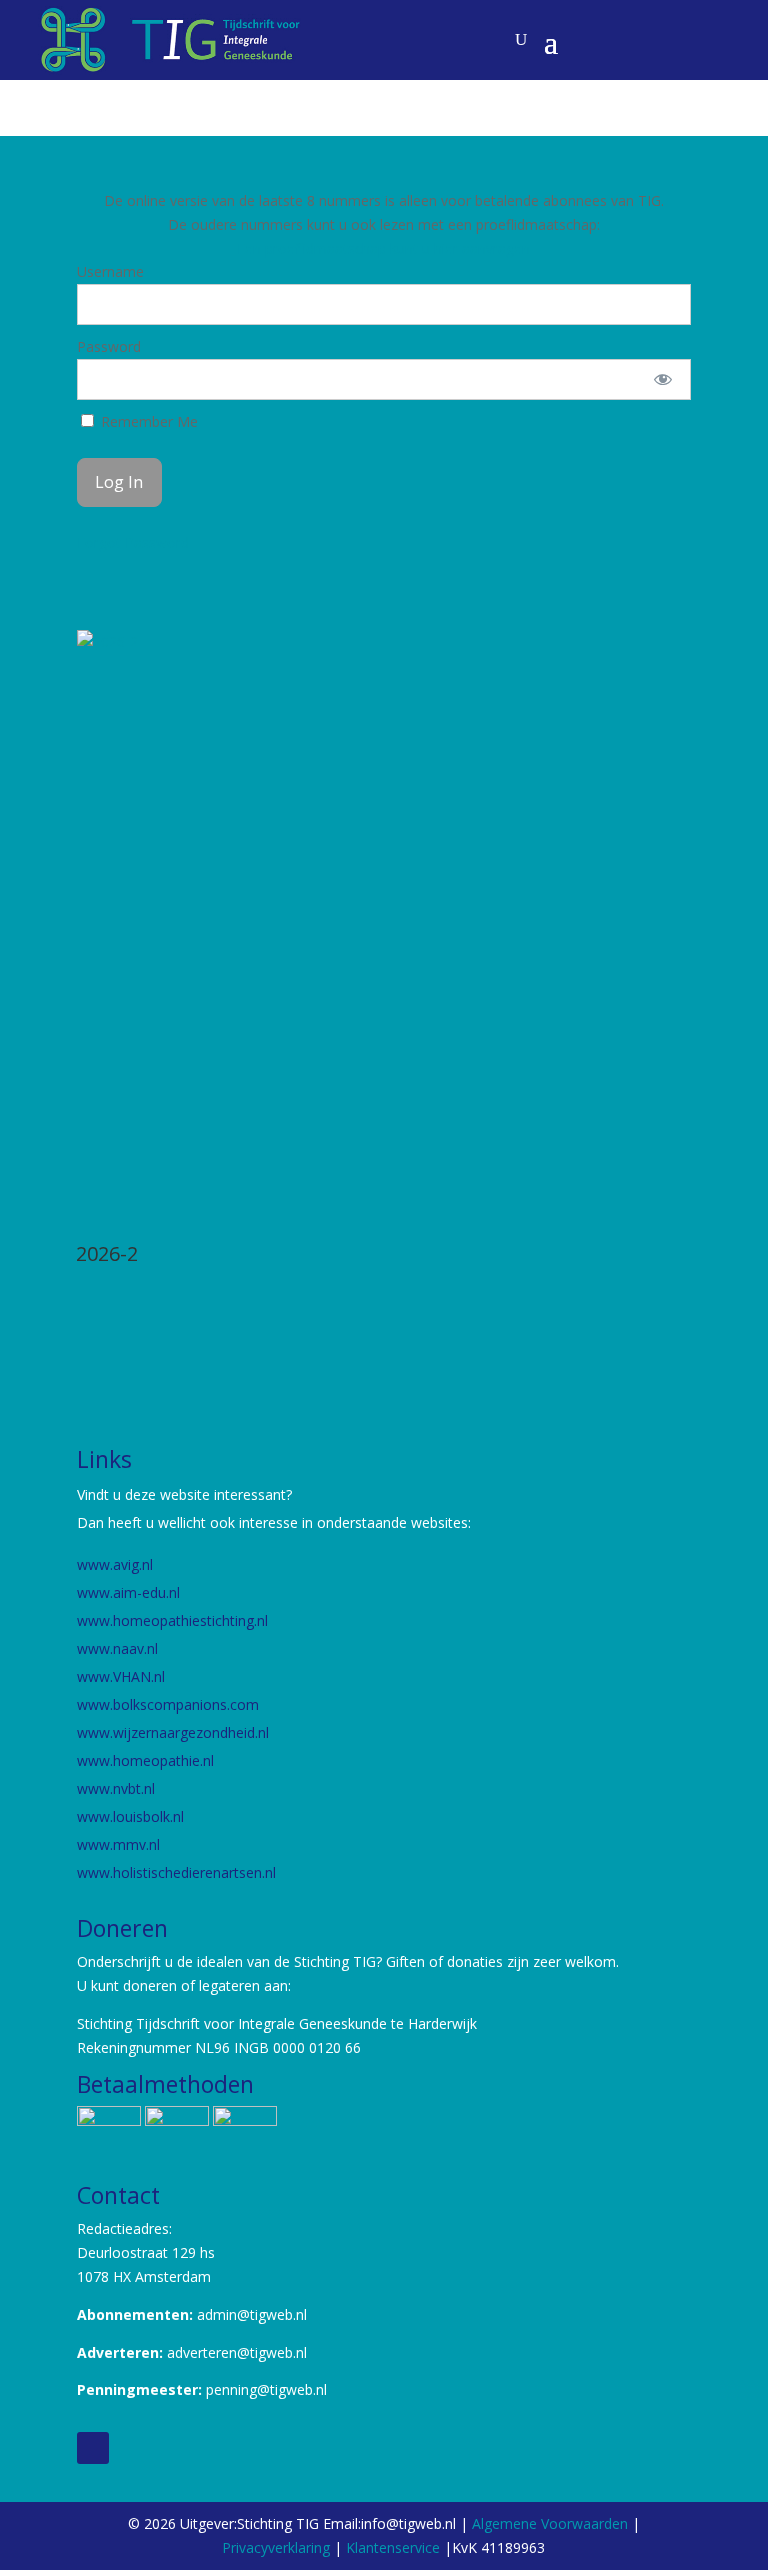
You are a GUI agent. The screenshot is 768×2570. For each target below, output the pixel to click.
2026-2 (107, 1253)
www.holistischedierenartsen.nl (176, 1872)
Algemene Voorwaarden (550, 2523)
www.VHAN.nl (121, 1676)
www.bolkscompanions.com (168, 1704)
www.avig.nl (115, 1564)
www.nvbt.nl (116, 1788)
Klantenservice (395, 2547)
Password (109, 346)
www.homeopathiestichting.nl (174, 1620)
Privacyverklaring (276, 2547)
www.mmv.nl (118, 1844)
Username (110, 271)
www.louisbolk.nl (132, 1816)
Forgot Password (133, 542)
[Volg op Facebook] (93, 2448)
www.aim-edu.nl (128, 1592)
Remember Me (147, 421)
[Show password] (662, 379)
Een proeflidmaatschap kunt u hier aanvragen (383, 248)
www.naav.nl (117, 1648)
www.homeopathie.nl (145, 1760)
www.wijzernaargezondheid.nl (173, 1732)
